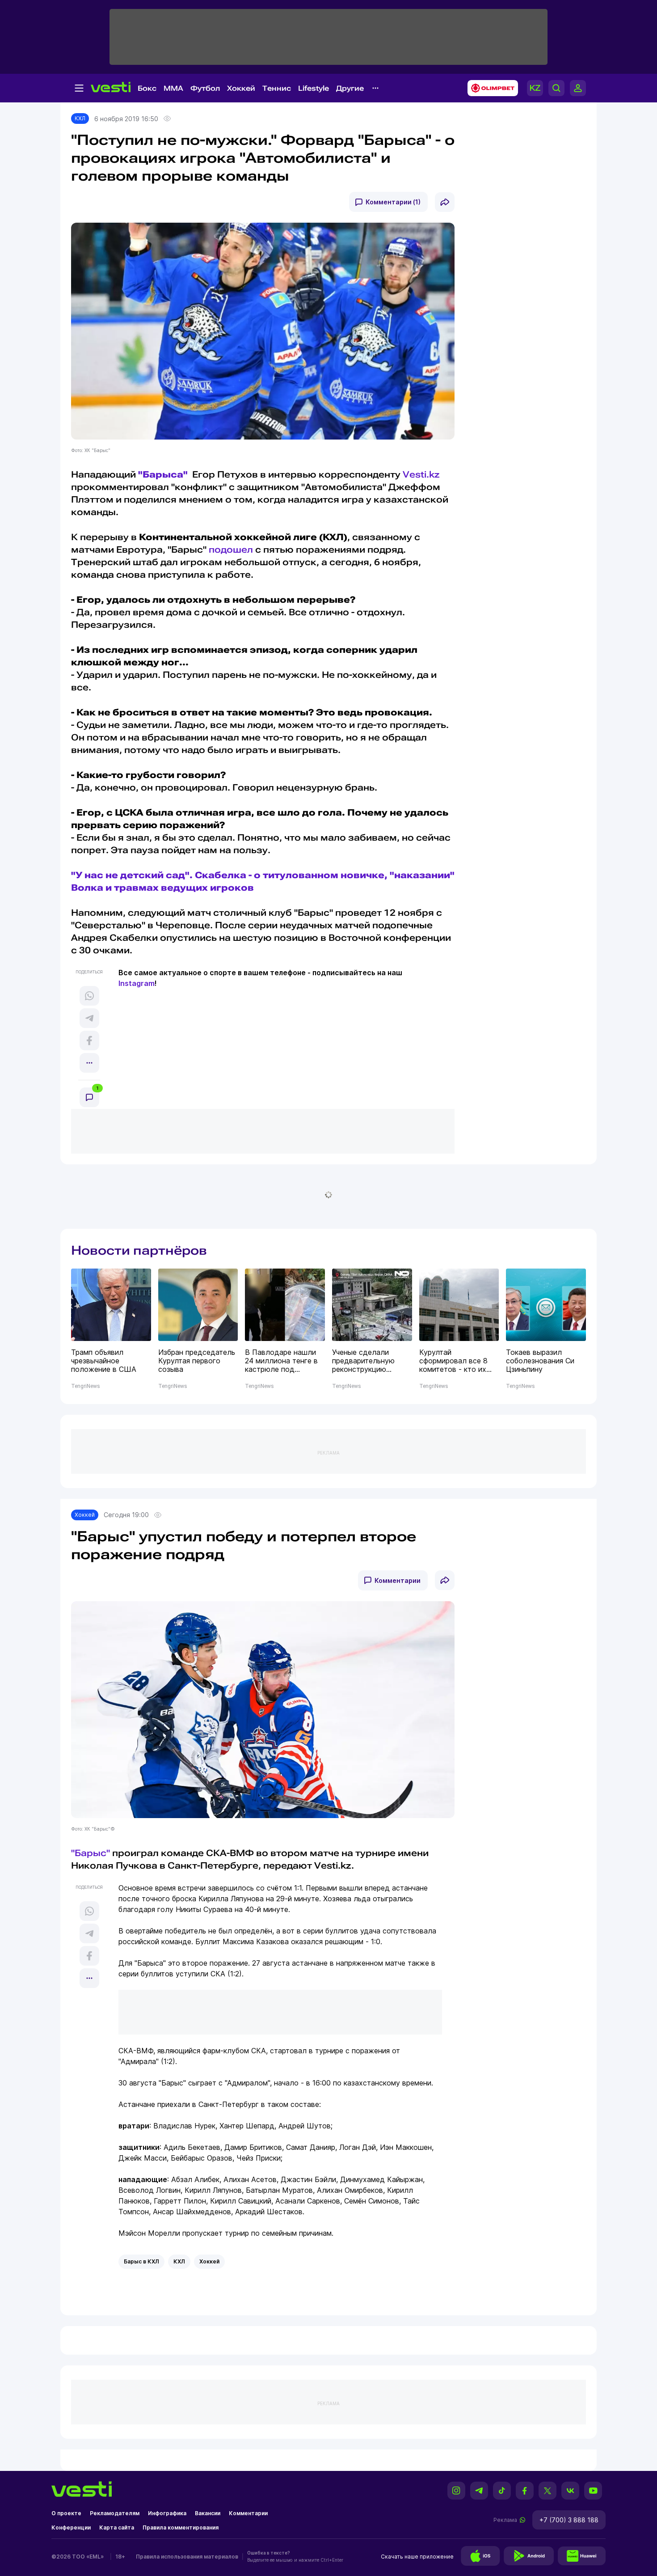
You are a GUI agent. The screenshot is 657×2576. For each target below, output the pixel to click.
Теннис (277, 88)
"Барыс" (91, 1853)
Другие (350, 88)
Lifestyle (314, 88)
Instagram (137, 983)
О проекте (66, 2513)
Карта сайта (117, 2527)
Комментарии (398, 1580)
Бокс (147, 88)
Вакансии (208, 2513)
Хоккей (241, 88)
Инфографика (167, 2513)
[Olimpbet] (490, 88)
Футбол (205, 88)
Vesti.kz (421, 474)
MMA (173, 88)
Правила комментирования (181, 2527)
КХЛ (80, 118)
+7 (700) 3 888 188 (569, 2520)
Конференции (71, 2527)
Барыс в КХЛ (141, 2261)
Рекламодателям (115, 2513)
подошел (231, 550)
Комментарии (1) (393, 202)
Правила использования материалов (187, 2557)
